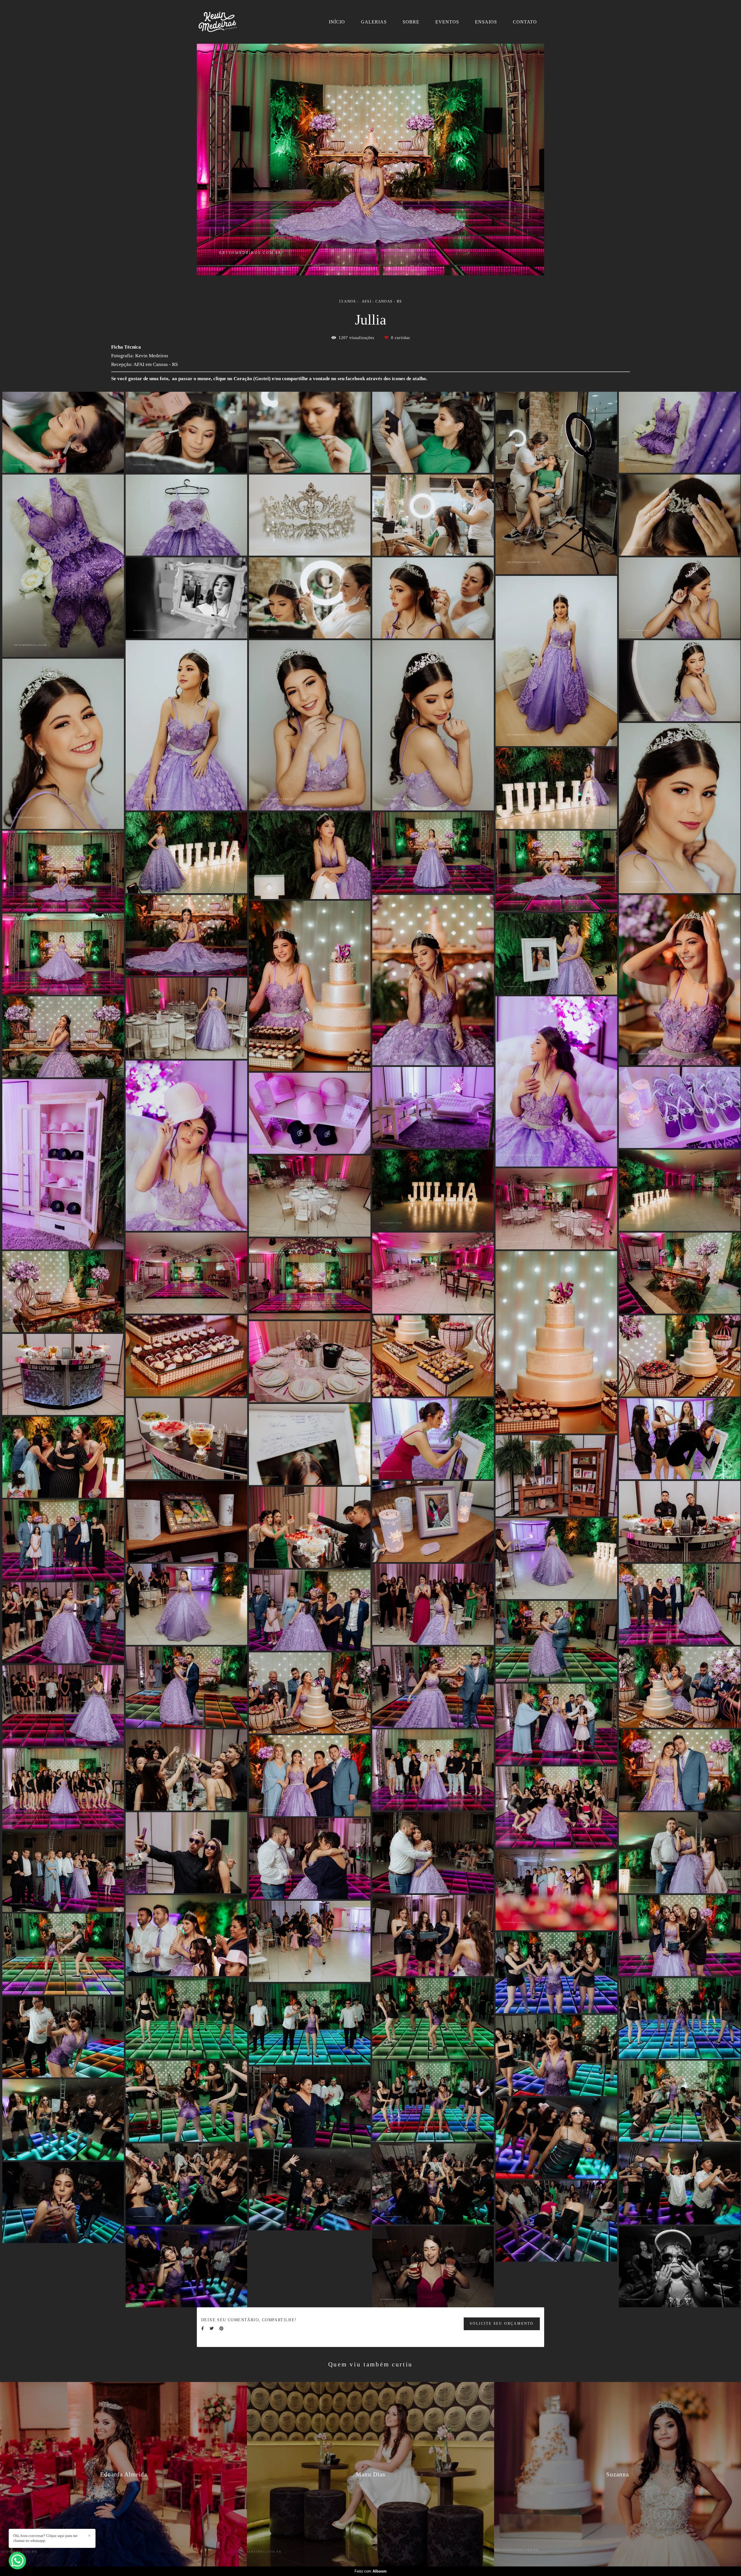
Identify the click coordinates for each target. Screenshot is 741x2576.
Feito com (371, 2571)
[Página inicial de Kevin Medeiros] (226, 22)
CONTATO (525, 22)
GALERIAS (374, 22)
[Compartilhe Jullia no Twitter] (212, 2329)
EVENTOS (447, 22)
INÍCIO (337, 22)
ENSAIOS (486, 22)
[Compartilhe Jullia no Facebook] (202, 2329)
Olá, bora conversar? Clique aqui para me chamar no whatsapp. (45, 2538)
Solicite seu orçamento (502, 2324)
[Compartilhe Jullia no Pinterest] (221, 2329)
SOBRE (411, 22)
